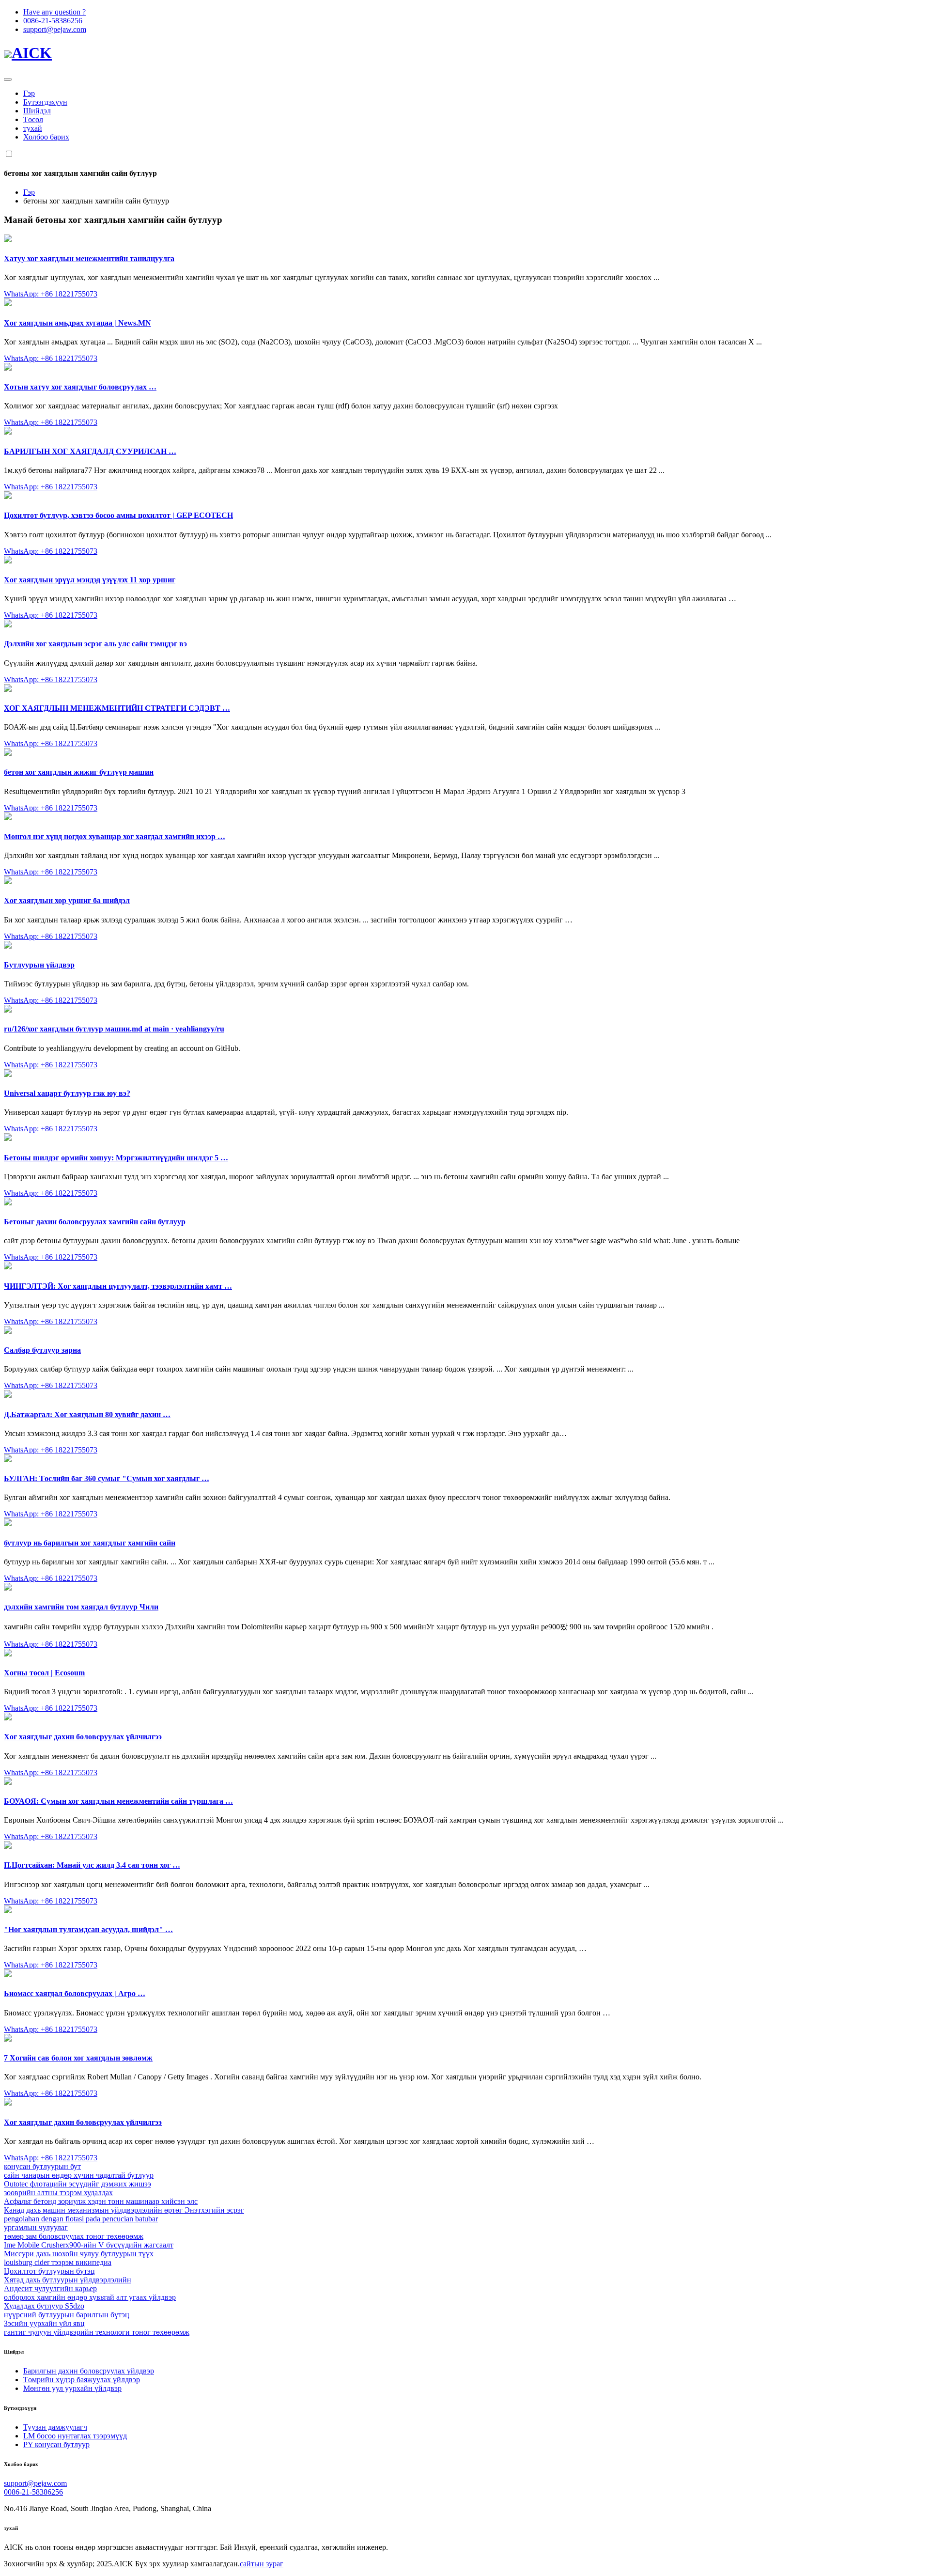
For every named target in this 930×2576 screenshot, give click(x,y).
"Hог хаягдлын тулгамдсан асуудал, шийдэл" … (88, 1929)
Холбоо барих (46, 137)
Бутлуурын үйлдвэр (39, 965)
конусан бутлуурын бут (42, 2166)
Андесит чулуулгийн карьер (50, 2288)
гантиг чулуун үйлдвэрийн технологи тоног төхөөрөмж (97, 2332)
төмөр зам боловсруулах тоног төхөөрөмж (74, 2236)
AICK (32, 53)
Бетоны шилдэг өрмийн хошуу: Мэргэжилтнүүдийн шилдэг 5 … (116, 1158)
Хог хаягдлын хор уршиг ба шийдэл (67, 900)
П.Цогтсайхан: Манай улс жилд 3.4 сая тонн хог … (92, 1865)
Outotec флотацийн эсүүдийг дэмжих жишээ (77, 2184)
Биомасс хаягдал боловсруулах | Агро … (75, 1993)
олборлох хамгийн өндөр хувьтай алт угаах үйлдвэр (90, 2297)
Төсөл (33, 119)
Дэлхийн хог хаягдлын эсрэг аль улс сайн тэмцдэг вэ (95, 644)
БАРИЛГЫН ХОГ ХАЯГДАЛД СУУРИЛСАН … (90, 451)
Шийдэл (37, 111)
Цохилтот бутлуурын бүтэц (49, 2271)
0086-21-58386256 (53, 21)
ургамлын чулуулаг (36, 2227)
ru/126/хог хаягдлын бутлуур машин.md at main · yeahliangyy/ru (114, 1029)
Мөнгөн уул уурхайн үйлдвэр (72, 2388)
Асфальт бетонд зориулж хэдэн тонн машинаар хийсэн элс (101, 2201)
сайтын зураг (262, 2564)
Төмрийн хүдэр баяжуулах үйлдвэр (82, 2380)
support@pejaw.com (55, 29)
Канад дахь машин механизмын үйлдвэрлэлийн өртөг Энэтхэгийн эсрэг (124, 2210)
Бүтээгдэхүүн (45, 102)
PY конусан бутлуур (56, 2444)
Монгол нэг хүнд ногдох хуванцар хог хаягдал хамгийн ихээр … (115, 836)
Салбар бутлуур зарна (42, 1350)
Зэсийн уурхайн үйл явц (44, 2323)
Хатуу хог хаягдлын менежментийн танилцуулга (89, 258)
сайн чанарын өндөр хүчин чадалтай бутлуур (79, 2175)
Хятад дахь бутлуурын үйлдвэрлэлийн (68, 2280)
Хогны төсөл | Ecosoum (44, 1673)
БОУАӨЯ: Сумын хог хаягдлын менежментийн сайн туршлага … (118, 1801)
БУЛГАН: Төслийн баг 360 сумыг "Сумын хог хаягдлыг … (107, 1478)
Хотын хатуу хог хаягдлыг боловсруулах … (80, 387)
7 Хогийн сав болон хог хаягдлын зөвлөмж (78, 2058)
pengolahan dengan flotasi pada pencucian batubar (81, 2219)
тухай (33, 128)
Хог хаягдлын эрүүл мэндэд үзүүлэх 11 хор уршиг (90, 580)
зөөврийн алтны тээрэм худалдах (58, 2193)
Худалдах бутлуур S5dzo (44, 2306)
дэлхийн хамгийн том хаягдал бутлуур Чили (81, 1607)
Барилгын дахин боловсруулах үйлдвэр (89, 2371)
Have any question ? (54, 12)
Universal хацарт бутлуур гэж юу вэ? (67, 1093)
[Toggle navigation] (8, 79)
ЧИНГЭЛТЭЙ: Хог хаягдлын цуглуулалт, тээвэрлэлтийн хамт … (118, 1286)
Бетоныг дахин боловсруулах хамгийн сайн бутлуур (95, 1222)
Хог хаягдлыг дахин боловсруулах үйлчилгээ (83, 1737)
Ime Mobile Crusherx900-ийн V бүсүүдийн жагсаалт (89, 2245)
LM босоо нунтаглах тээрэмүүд (75, 2436)
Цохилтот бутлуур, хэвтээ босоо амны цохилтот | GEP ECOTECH (118, 515)
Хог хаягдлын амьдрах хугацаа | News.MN (77, 323)
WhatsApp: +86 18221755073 (51, 294)
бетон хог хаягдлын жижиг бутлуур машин (79, 772)
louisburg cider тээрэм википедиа (58, 2262)
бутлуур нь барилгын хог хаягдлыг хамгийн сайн (90, 1543)
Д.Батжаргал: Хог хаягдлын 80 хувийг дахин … (87, 1414)
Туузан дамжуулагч (55, 2427)
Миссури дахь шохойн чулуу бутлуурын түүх (79, 2254)
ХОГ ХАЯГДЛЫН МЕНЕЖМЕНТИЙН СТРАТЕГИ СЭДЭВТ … (117, 708)
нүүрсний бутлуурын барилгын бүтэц (67, 2315)
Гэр (29, 93)
